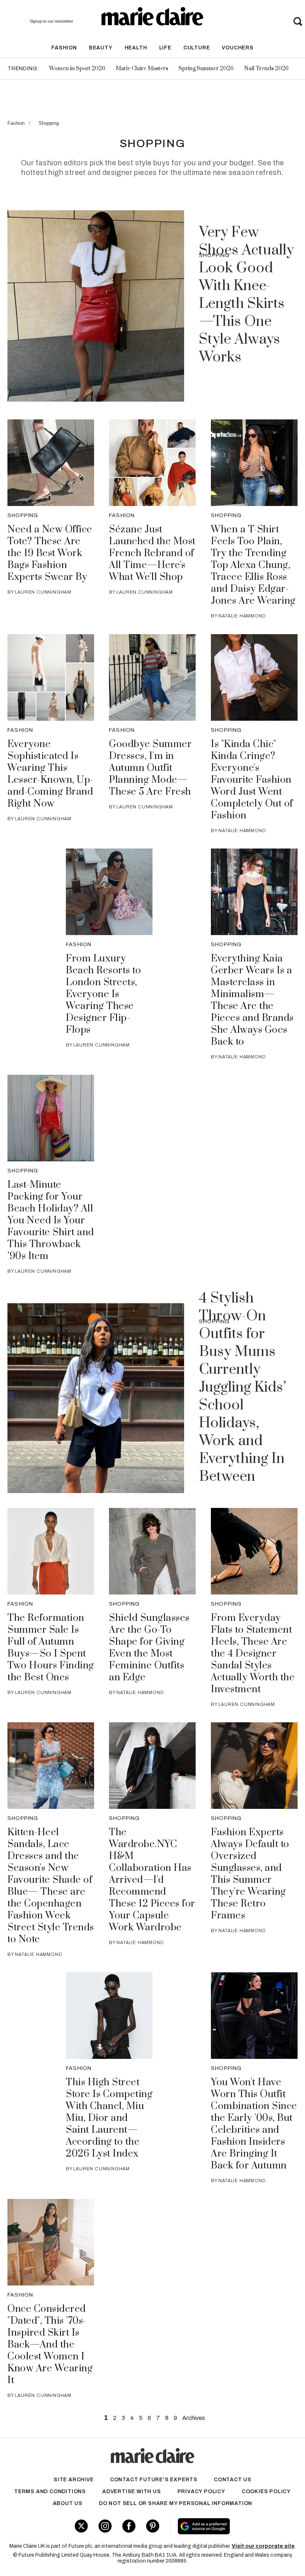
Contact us (233, 2480)
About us (68, 2503)
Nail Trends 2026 (266, 69)
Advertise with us (132, 2491)
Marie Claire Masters (142, 69)
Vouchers (237, 48)
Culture (197, 48)
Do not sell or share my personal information (176, 2503)
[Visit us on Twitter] (81, 2526)
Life (165, 48)
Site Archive (74, 2480)
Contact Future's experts (154, 2480)
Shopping (49, 123)
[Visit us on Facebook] (129, 2526)
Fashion (64, 48)
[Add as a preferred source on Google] (228, 2526)
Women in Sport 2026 (77, 69)
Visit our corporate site (263, 2546)
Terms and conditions (50, 2491)
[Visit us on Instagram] (105, 2526)
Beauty (101, 48)
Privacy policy (201, 2491)
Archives (194, 2418)
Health (136, 48)
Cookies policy (266, 2491)
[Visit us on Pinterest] (153, 2526)
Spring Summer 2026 (206, 69)
